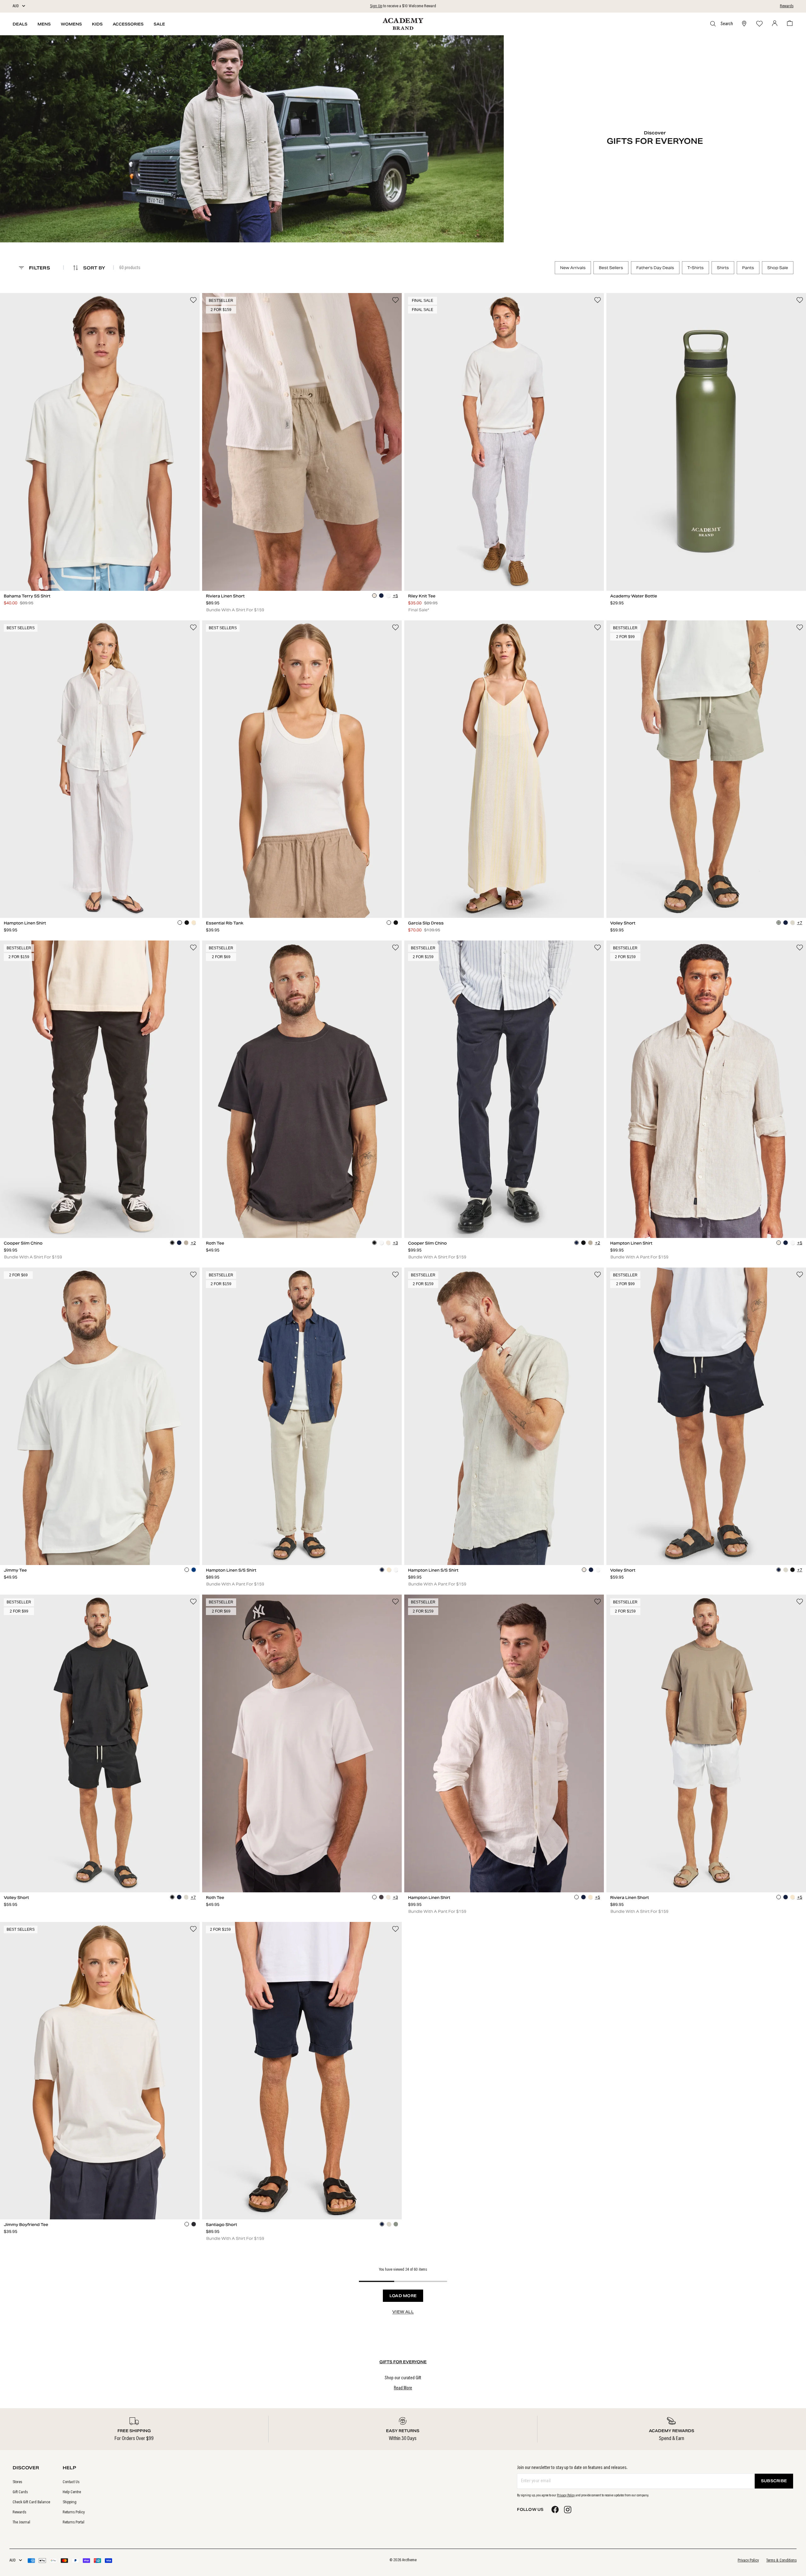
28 (216, 572)
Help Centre (72, 2492)
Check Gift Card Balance (31, 2502)
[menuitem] (31, 2482)
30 (245, 572)
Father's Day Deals (655, 268)
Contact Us (71, 2482)
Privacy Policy (566, 2495)
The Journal (21, 2522)
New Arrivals (573, 268)
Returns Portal (74, 2522)
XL (150, 572)
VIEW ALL (403, 2312)
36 (331, 572)
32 (273, 572)
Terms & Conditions (781, 2561)
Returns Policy (74, 2512)
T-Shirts (695, 268)
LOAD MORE (403, 2296)
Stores (17, 2482)
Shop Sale (778, 268)
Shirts (723, 268)
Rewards (787, 6)
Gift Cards (20, 2492)
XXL (183, 572)
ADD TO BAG (100, 584)
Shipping (70, 2502)
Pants (748, 268)
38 (359, 572)
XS (20, 899)
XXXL (387, 1220)
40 (388, 572)
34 (302, 572)
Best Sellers (611, 268)
